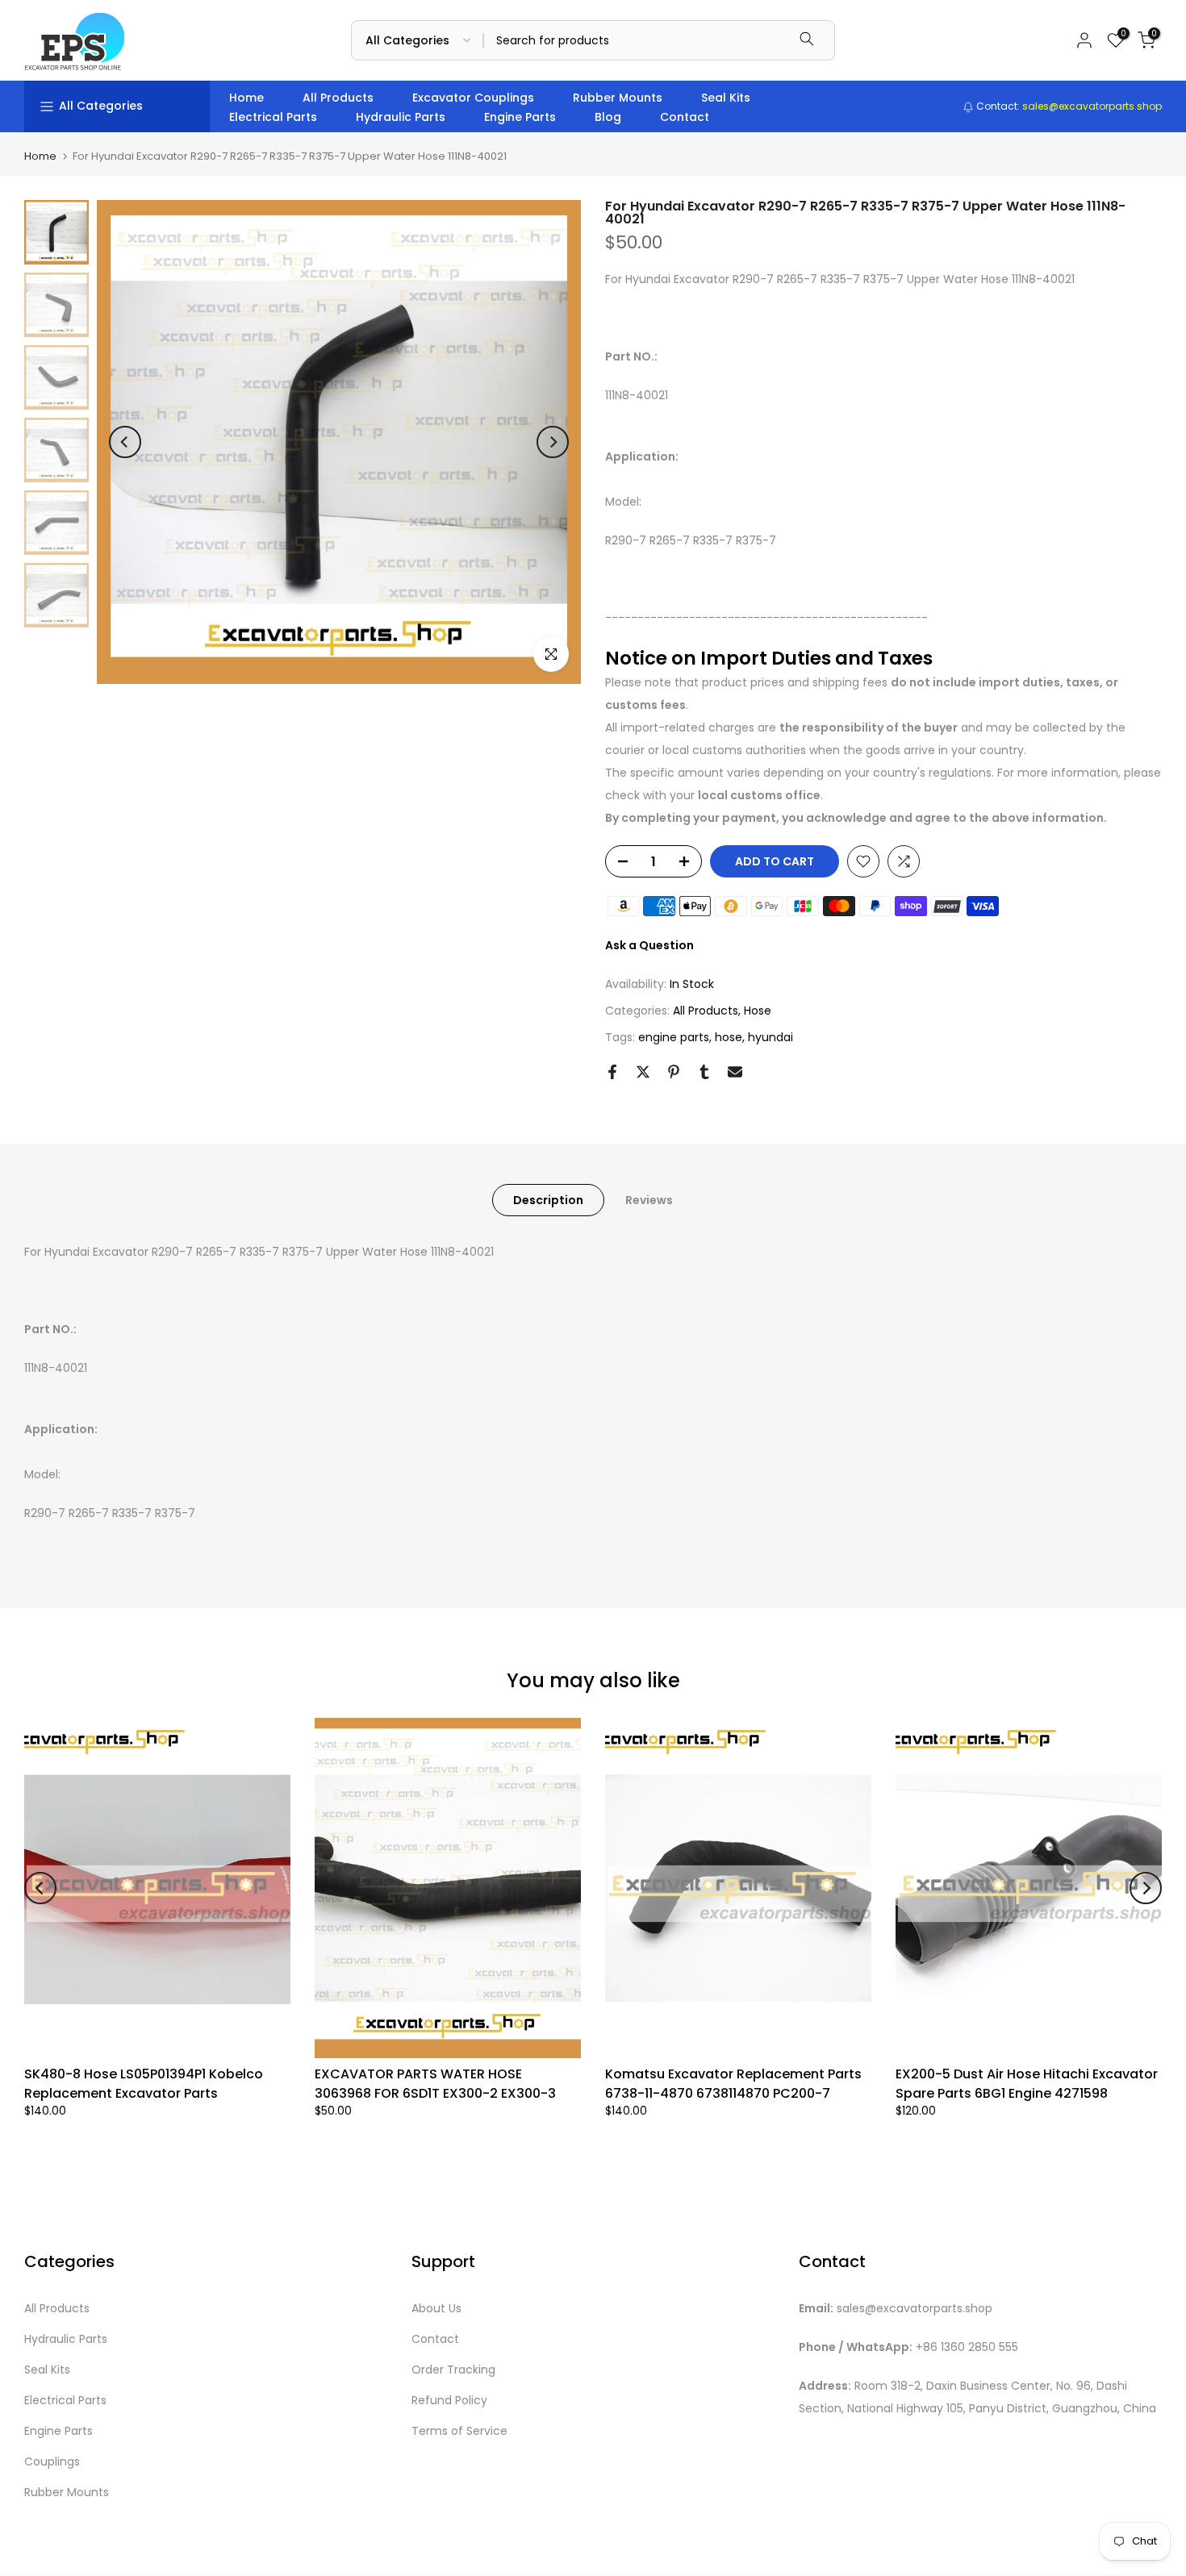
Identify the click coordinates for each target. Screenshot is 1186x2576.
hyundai (770, 1037)
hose (729, 1037)
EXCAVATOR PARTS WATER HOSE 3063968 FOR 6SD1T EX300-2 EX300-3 (435, 2084)
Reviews (649, 1200)
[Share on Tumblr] (704, 1072)
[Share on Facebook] (612, 1072)
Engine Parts (520, 117)
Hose (758, 1011)
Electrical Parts (273, 117)
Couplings (52, 2462)
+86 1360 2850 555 (967, 2347)
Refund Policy (449, 2401)
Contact (685, 117)
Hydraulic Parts (401, 117)
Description (548, 1200)
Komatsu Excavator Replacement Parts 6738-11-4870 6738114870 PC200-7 (733, 2084)
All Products (338, 98)
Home (246, 98)
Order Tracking (453, 2370)
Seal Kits (726, 98)
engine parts (674, 1037)
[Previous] (125, 442)
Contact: (1068, 106)
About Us (436, 2309)
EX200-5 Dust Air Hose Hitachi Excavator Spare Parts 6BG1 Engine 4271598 (1027, 2084)
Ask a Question (649, 945)
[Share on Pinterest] (674, 1072)
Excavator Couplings (473, 98)
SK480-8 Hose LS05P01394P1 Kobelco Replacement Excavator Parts (144, 2084)
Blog (608, 117)
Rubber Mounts (618, 98)
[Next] (553, 442)
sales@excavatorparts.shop (915, 2309)
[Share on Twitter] (643, 1072)
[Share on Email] (735, 1072)
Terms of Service (459, 2431)
